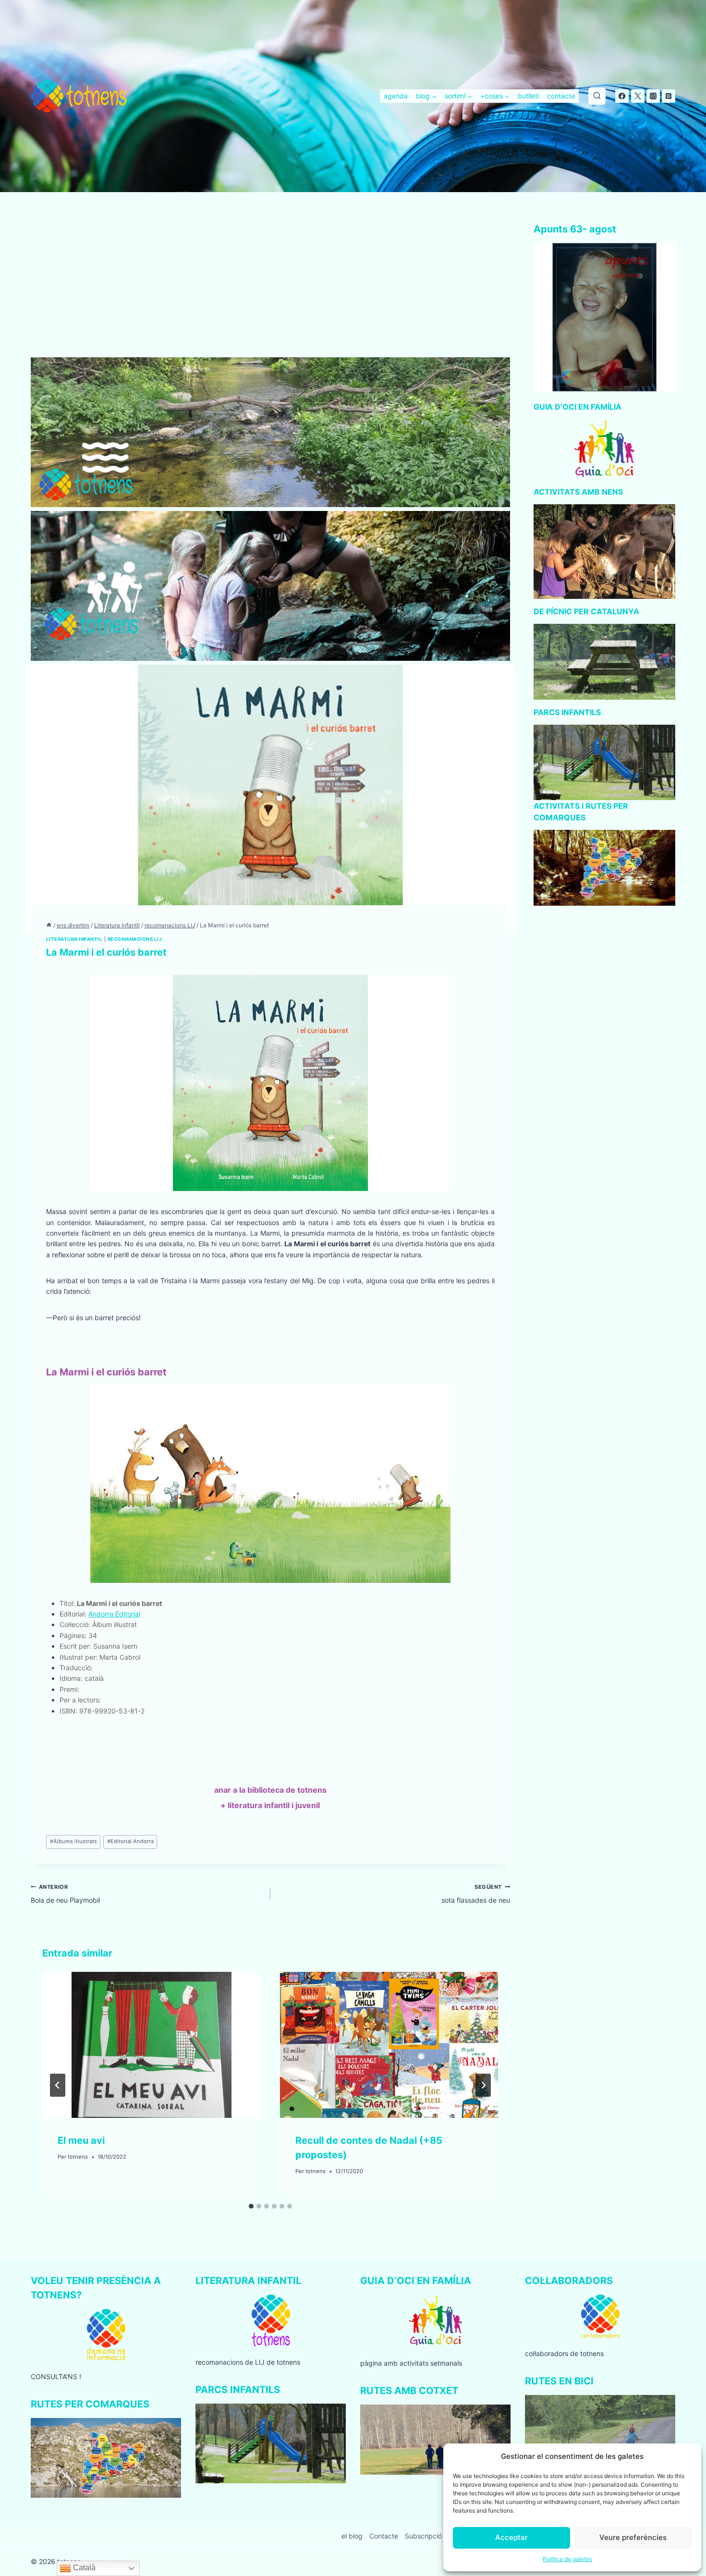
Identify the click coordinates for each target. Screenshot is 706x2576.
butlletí (528, 96)
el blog (352, 2536)
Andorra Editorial (114, 1614)
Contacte (384, 2536)
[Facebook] (622, 96)
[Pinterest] (669, 96)
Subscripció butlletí (435, 2536)
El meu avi (81, 2140)
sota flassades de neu (476, 1894)
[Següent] (483, 2085)
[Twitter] (638, 96)
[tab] (251, 2206)
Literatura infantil (74, 939)
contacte (561, 96)
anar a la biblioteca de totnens (270, 1790)
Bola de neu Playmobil (65, 1894)
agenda (396, 96)
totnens (78, 2157)
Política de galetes (567, 2559)
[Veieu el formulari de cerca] (597, 96)
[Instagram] (653, 96)
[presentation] (152, 2045)
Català (83, 2568)
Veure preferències (633, 2537)
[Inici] (49, 925)
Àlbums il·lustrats (73, 1841)
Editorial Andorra (130, 1841)
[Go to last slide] (58, 2085)
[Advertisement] (270, 286)
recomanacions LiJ (135, 939)
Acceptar (511, 2537)
